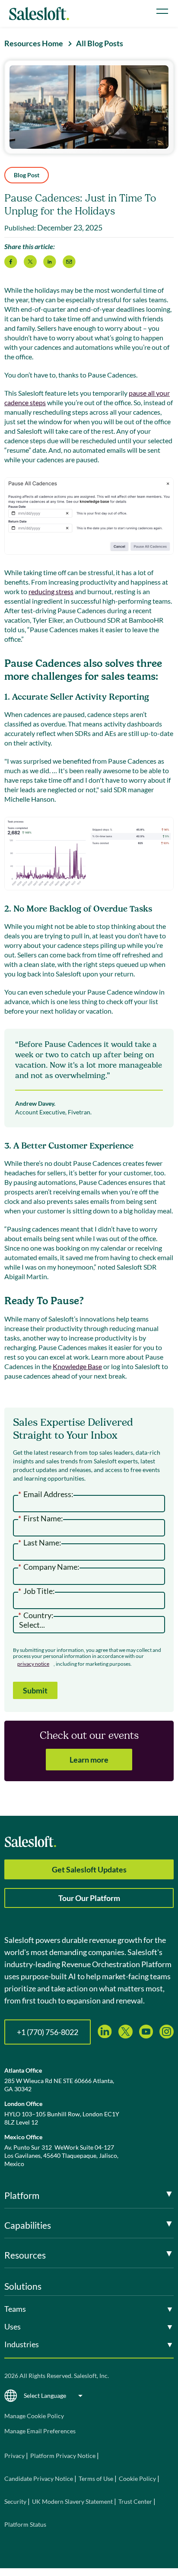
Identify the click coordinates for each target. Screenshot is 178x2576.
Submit (35, 1690)
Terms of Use (96, 2478)
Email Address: (46, 1494)
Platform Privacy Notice (63, 2456)
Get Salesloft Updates (89, 1869)
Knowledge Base (77, 1366)
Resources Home (34, 43)
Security (15, 2501)
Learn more (89, 1760)
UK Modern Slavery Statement (72, 2501)
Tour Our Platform (89, 1898)
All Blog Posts (100, 43)
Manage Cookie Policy (34, 2416)
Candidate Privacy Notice (39, 2478)
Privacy (15, 2456)
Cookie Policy (137, 2478)
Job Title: (37, 1591)
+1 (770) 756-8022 (48, 2032)
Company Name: (49, 1567)
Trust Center (135, 2501)
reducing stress (51, 591)
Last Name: (40, 1543)
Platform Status (25, 2524)
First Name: (41, 1519)
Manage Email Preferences (40, 2431)
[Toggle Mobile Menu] (162, 11)
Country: (36, 1616)
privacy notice (33, 1664)
